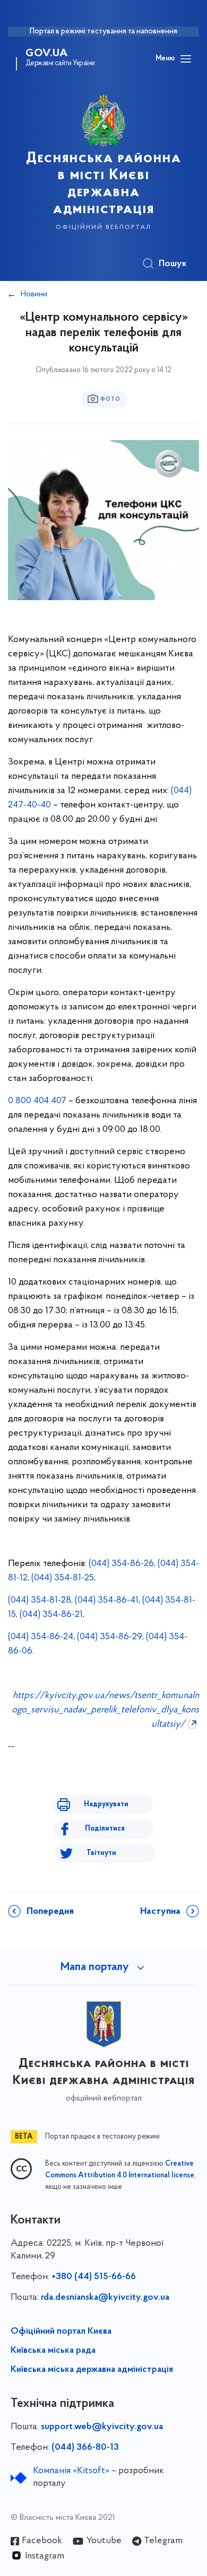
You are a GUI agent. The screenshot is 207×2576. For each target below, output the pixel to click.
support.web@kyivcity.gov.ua (102, 2427)
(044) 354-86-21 (51, 1615)
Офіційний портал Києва (61, 2332)
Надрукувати (106, 1804)
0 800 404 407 (37, 1101)
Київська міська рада (53, 2351)
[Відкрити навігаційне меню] (186, 59)
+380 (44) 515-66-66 (94, 2277)
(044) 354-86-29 (110, 1637)
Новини (34, 294)
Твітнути (101, 1853)
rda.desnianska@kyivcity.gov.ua (105, 2298)
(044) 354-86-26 (121, 1564)
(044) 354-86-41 (107, 1601)
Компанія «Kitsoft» (71, 2471)
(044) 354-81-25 (63, 1578)
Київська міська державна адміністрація (92, 2370)
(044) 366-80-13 (85, 2448)
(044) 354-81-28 (40, 1601)
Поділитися (105, 1829)
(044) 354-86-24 (41, 1637)
